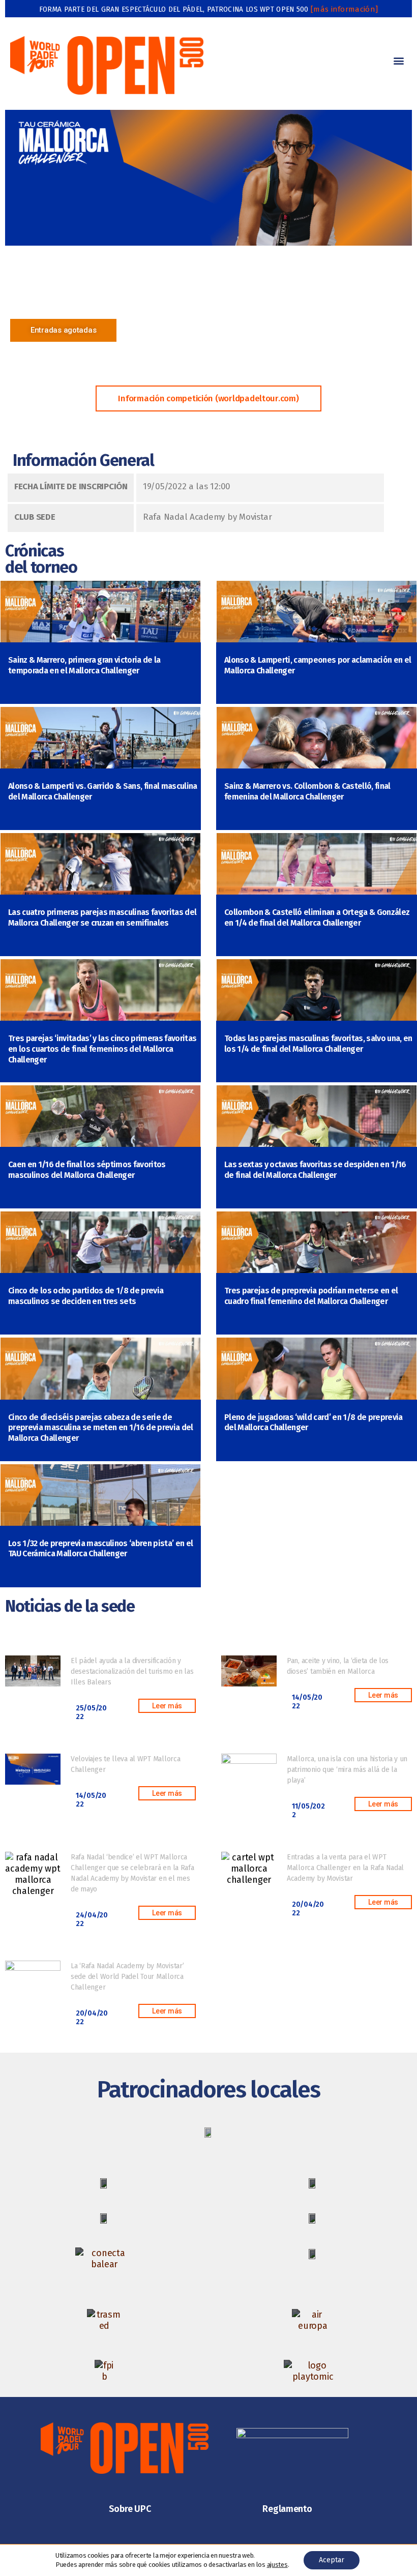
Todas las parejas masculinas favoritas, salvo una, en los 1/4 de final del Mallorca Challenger (318, 1044)
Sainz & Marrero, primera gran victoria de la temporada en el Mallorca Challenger (84, 665)
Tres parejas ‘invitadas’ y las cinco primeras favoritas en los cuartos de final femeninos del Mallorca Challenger (102, 1049)
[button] (398, 60)
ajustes (277, 2565)
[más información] (344, 9)
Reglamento (287, 2509)
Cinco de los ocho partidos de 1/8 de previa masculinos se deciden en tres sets (86, 1296)
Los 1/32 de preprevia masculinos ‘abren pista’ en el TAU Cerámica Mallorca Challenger (100, 1549)
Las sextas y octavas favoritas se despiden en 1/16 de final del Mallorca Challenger (315, 1170)
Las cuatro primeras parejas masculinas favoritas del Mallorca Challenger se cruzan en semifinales (102, 917)
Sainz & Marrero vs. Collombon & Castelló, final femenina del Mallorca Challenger (307, 791)
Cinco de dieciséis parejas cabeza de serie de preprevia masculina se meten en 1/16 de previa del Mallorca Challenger (101, 1428)
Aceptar (332, 2560)
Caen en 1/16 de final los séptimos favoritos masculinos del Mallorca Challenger (87, 1170)
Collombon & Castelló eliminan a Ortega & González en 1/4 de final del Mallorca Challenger (317, 917)
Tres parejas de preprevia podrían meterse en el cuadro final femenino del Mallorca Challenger (311, 1296)
